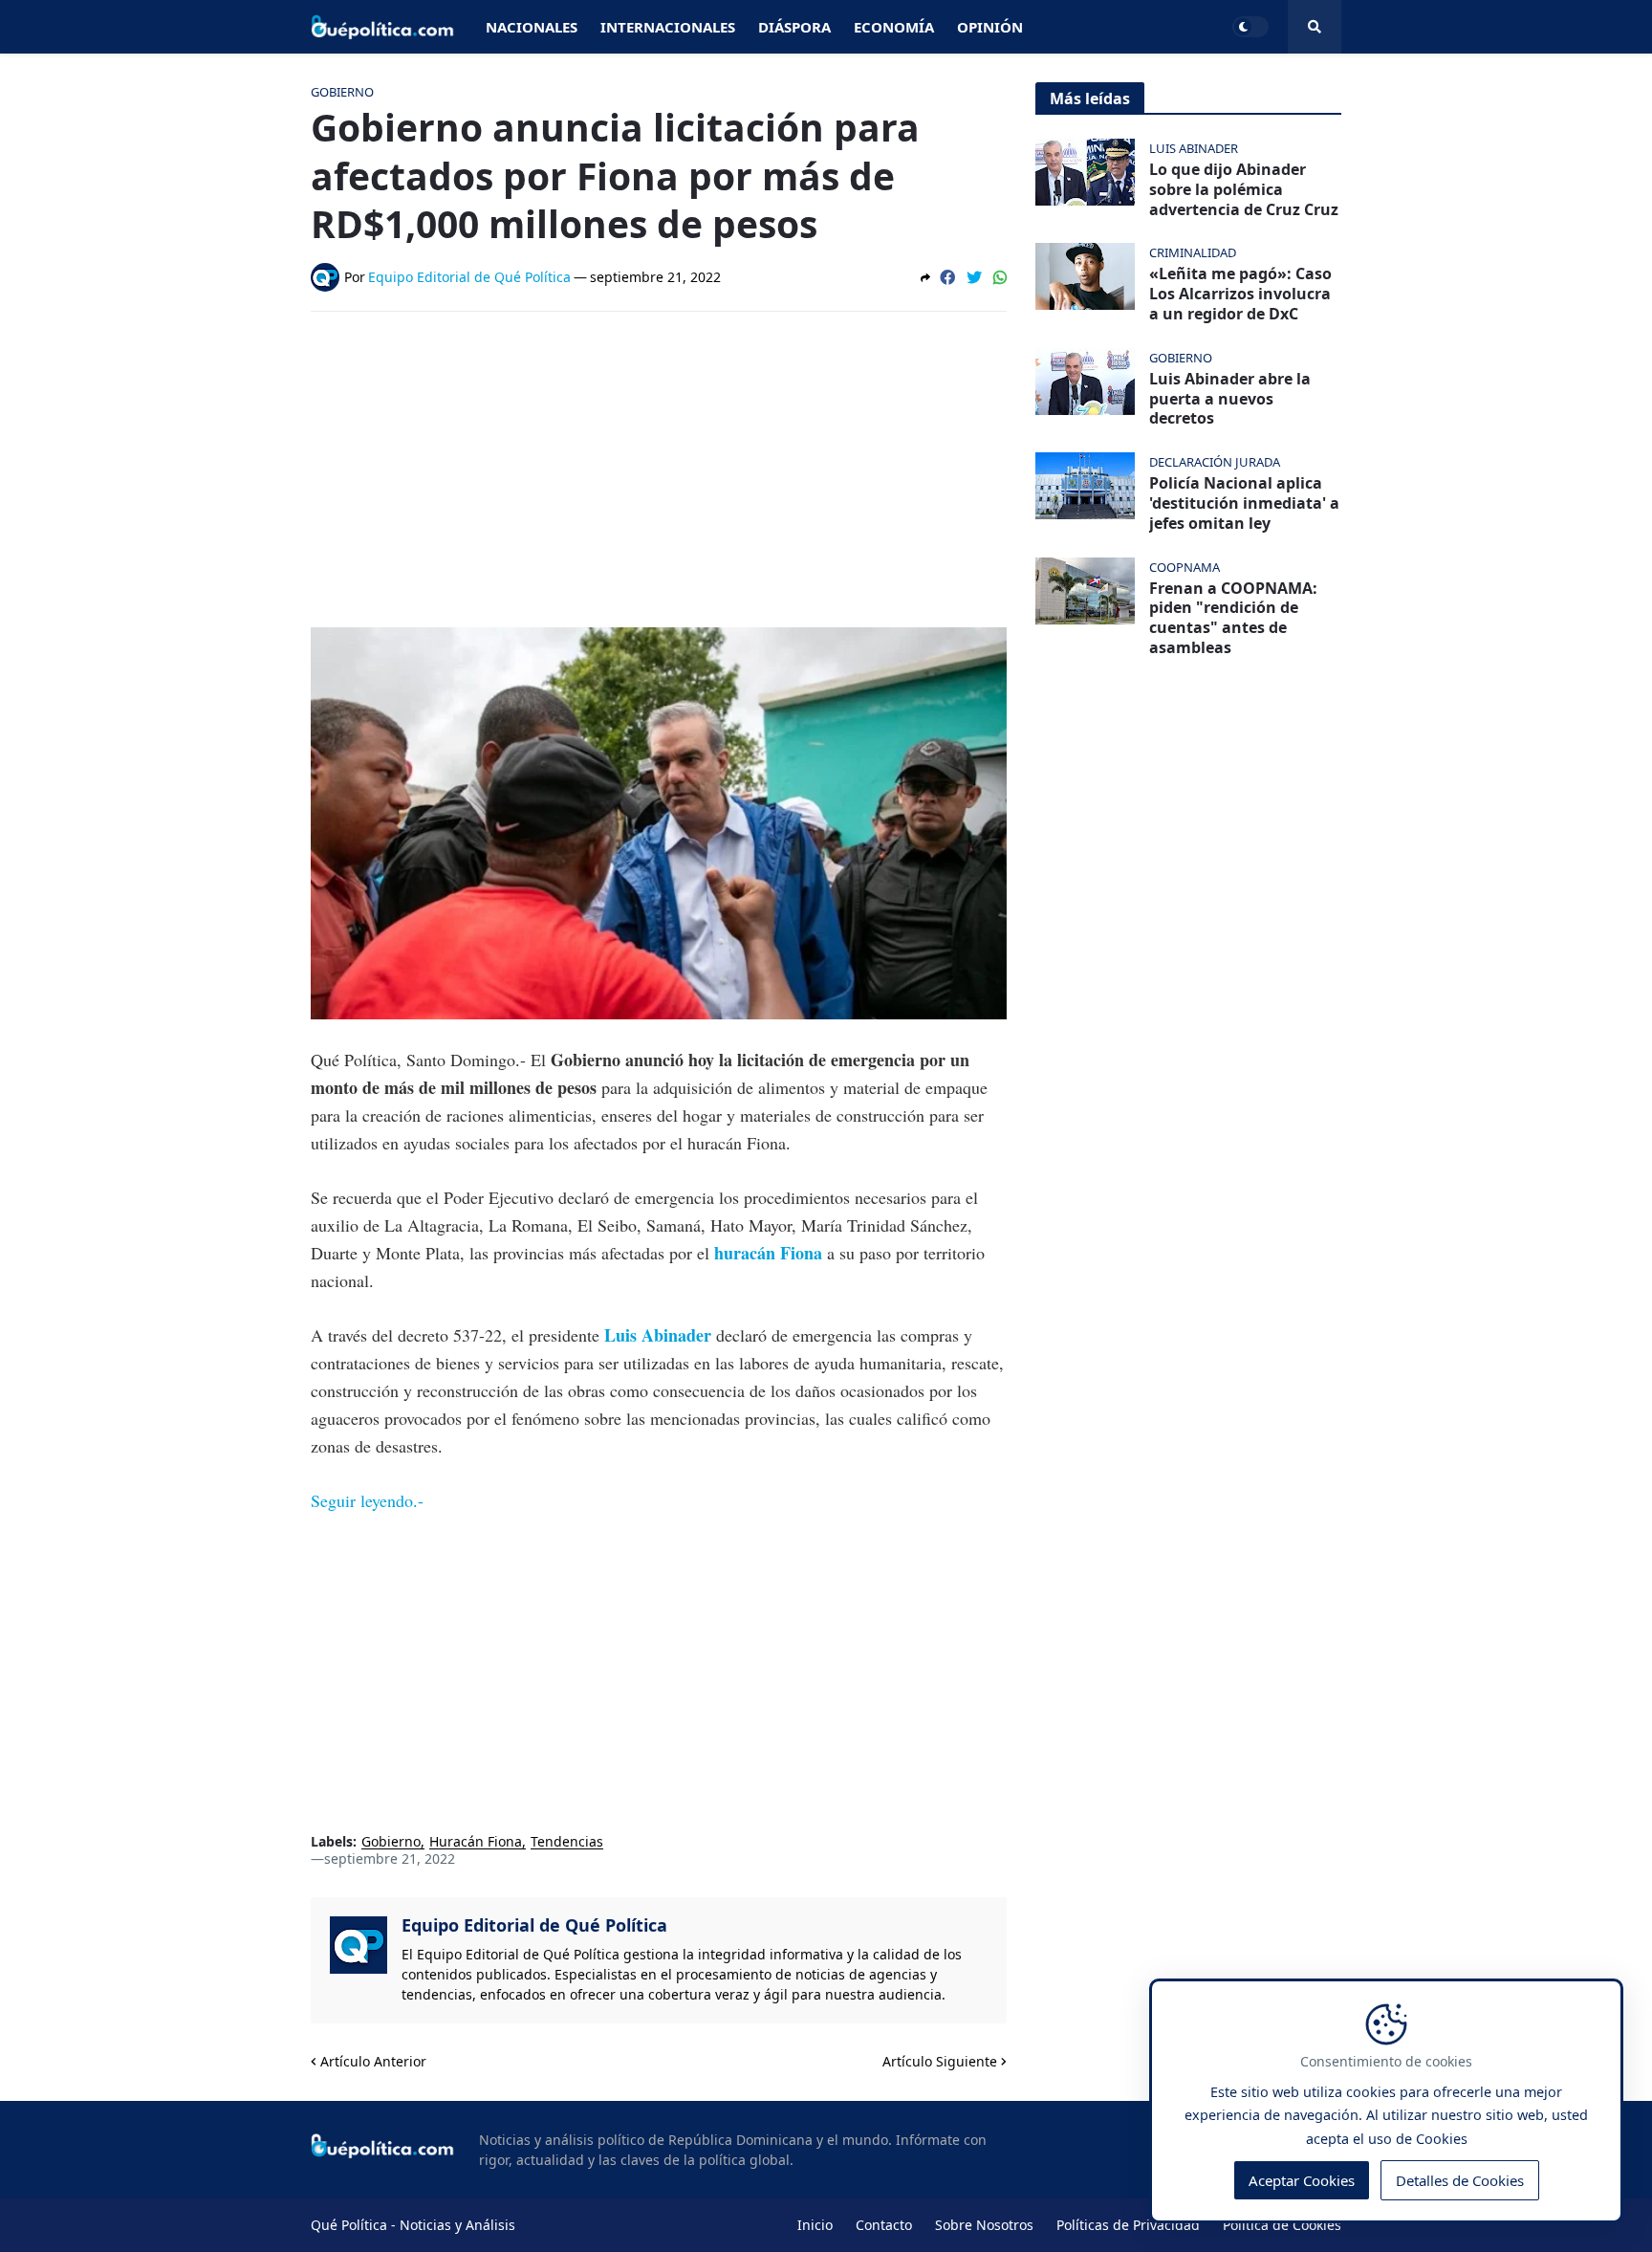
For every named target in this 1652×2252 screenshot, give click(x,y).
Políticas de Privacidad (1128, 2225)
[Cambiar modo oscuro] (1250, 27)
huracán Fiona (771, 1253)
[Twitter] (974, 277)
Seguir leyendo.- (367, 1500)
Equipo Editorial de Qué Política (534, 1925)
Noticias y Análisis (457, 2225)
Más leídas (1090, 98)
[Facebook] (947, 277)
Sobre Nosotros (984, 2225)
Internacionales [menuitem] (668, 27)
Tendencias (567, 1842)
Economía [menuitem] (894, 27)
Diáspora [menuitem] (794, 27)
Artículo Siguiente (940, 2061)
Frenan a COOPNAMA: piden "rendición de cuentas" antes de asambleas (1233, 618)
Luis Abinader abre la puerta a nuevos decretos (1230, 399)
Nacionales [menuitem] (532, 27)
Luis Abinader (660, 1335)
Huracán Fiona (476, 1842)
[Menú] (1315, 27)
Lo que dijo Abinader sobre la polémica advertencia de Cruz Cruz (1244, 189)
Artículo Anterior (373, 2061)
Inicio (815, 2225)
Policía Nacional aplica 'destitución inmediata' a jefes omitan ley (1244, 503)
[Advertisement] (659, 470)
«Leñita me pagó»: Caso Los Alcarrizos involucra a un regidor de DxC (1240, 294)
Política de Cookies (1282, 2225)
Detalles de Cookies (1460, 2181)
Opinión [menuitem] (990, 27)
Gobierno (391, 1842)
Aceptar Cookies (1302, 2181)
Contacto (884, 2225)
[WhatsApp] (1000, 277)
